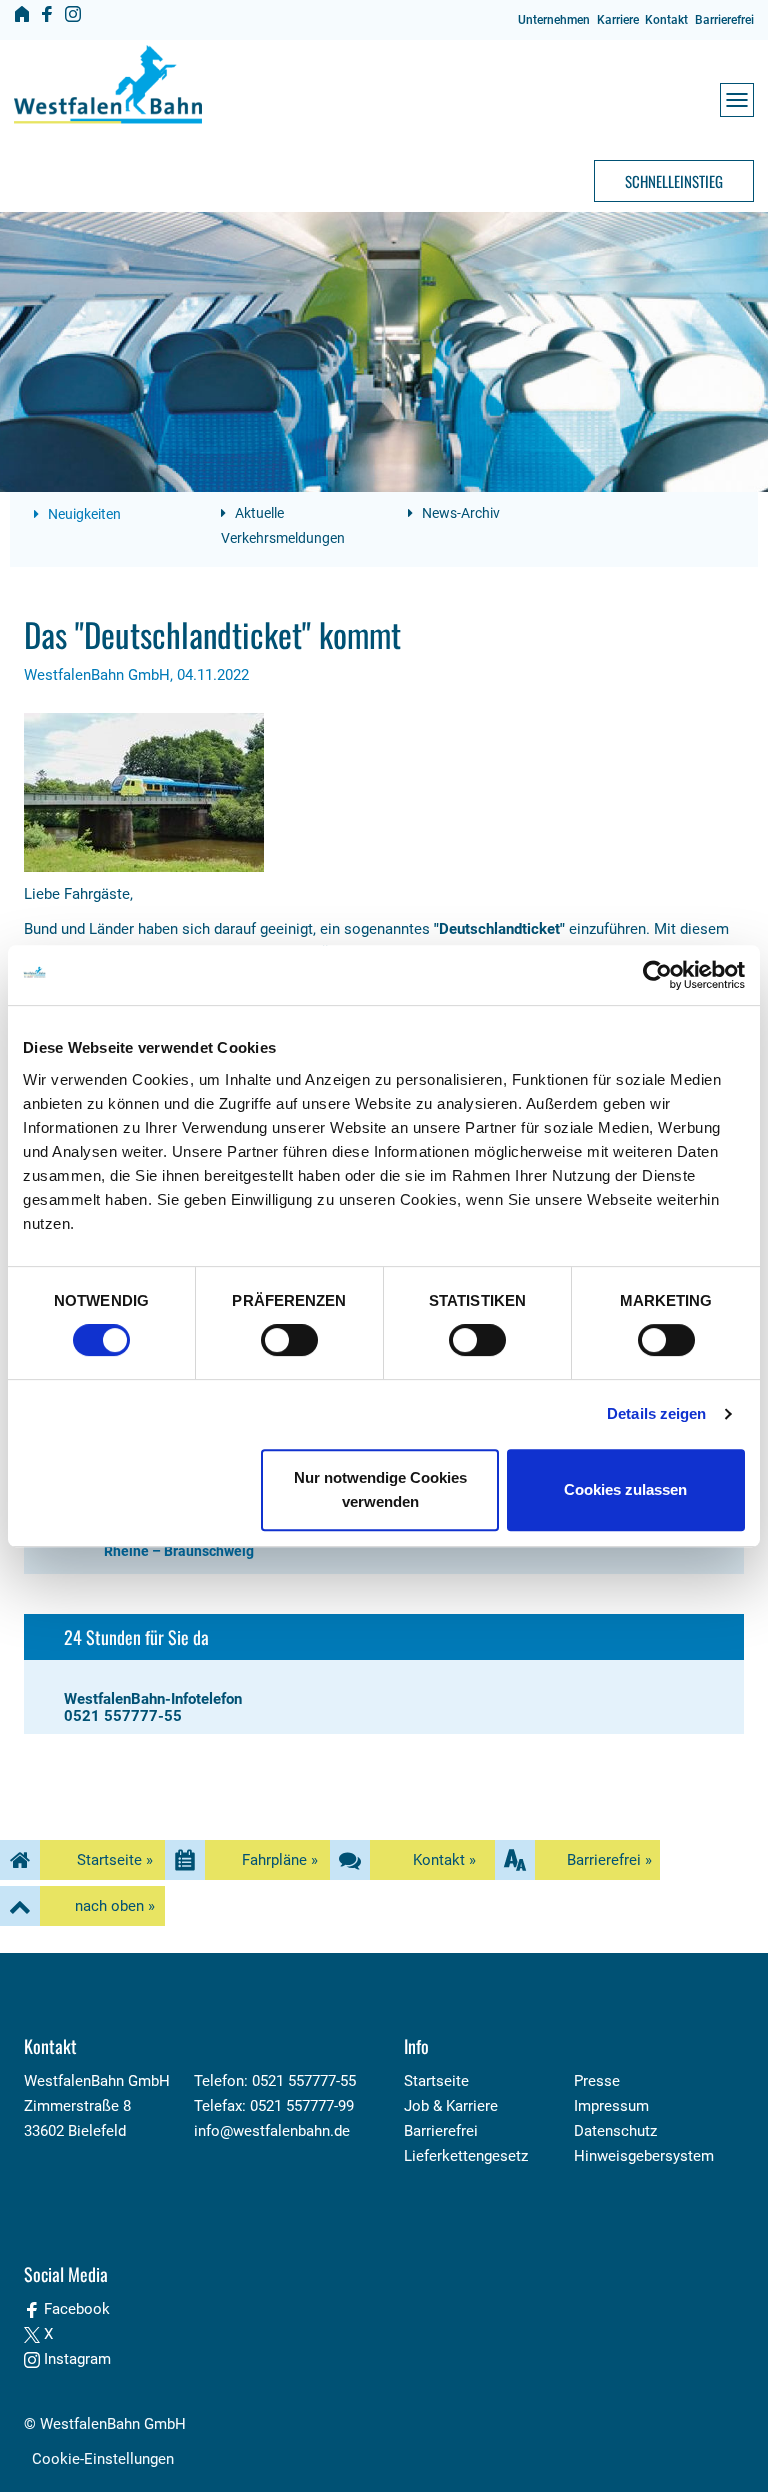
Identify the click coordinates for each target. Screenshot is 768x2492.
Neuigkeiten (83, 514)
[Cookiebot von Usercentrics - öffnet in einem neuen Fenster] (657, 975)
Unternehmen (554, 20)
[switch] (289, 1340)
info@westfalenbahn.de (272, 2131)
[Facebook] (47, 14)
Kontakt (666, 20)
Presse (597, 2081)
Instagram (75, 2359)
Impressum (611, 2106)
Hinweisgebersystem (644, 2156)
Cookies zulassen (625, 1489)
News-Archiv (459, 513)
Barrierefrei (724, 20)
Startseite (436, 2081)
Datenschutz (615, 2131)
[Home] (22, 14)
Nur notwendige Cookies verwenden (380, 1489)
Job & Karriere (451, 2106)
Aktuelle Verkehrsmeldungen (283, 525)
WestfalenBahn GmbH (113, 2424)
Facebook (75, 2309)
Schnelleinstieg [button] (674, 181)
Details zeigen (656, 1413)
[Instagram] (73, 14)
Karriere (618, 20)
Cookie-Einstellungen (103, 2459)
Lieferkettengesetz (466, 2156)
